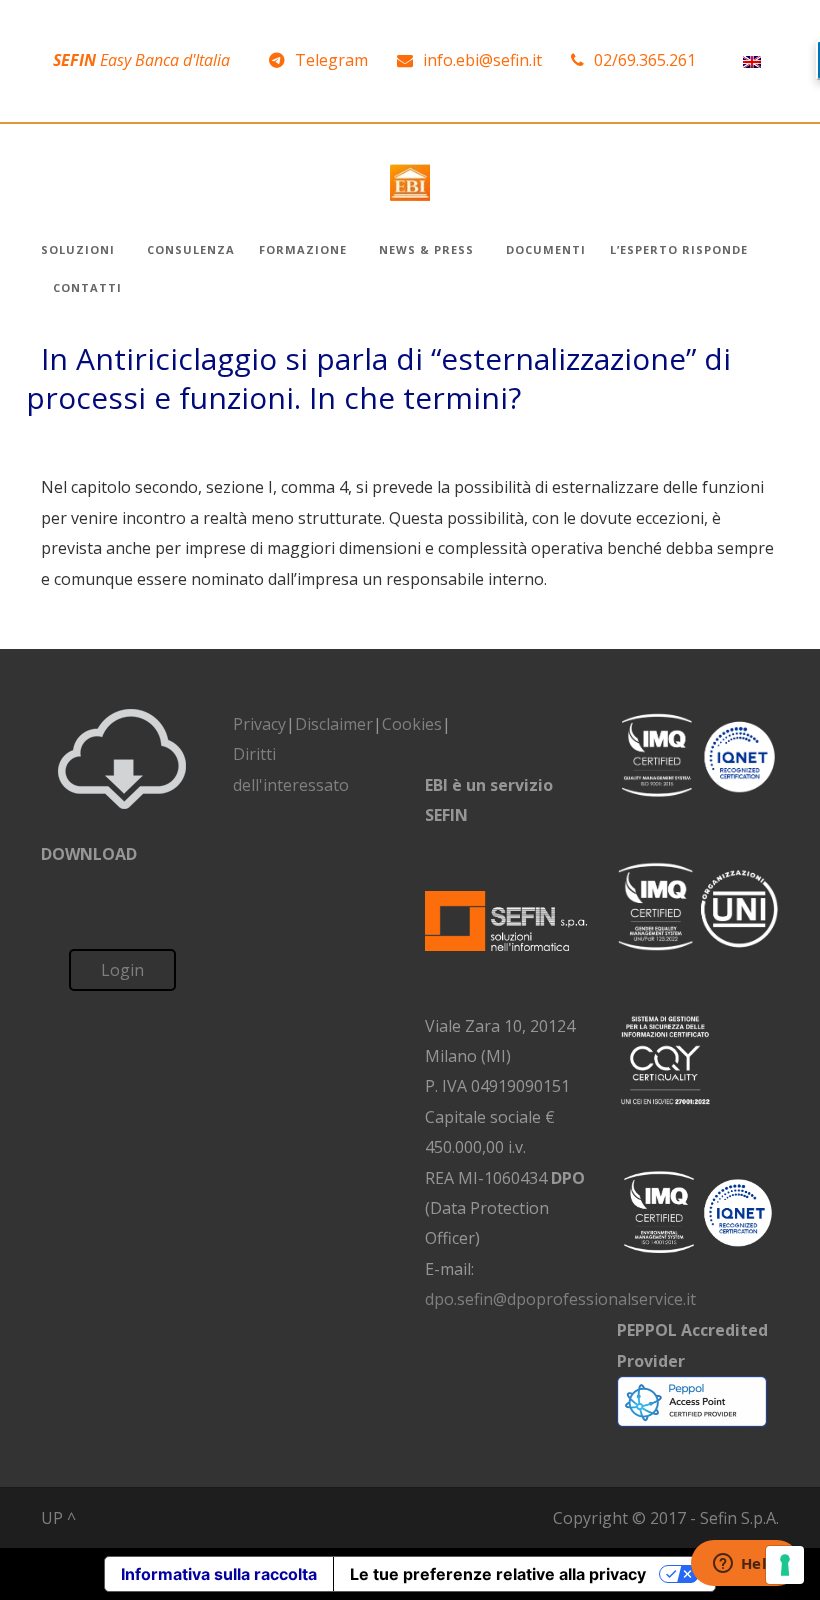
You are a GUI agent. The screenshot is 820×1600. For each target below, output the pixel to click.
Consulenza (191, 249)
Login (122, 970)
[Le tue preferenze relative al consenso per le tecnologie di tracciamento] (785, 1565)
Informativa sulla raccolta (219, 1574)
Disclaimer (334, 724)
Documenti (546, 249)
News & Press (426, 249)
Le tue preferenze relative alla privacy (498, 1574)
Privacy (259, 724)
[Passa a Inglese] (752, 60)
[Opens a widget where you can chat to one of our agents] (745, 1565)
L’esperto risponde (679, 249)
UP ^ (58, 1518)
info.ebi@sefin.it (482, 60)
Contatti (87, 287)
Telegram (331, 60)
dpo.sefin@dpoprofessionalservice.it (560, 1299)
